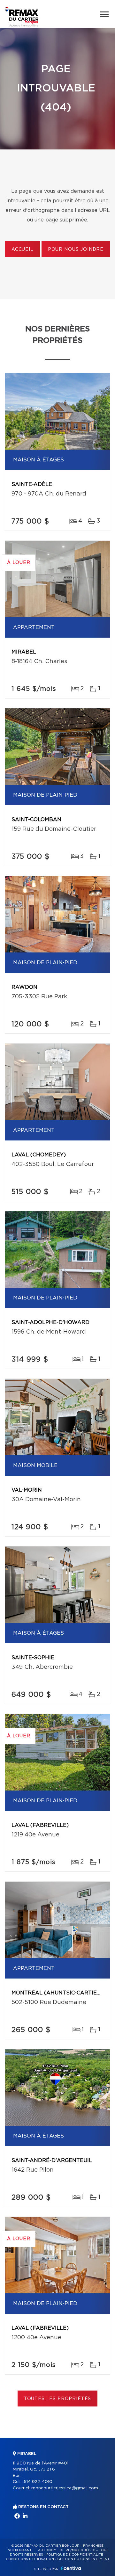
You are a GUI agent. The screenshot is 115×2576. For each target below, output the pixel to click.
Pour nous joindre (76, 250)
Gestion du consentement (83, 2559)
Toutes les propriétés (58, 2399)
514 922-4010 (38, 2482)
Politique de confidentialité (75, 2555)
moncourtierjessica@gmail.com (65, 2488)
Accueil (23, 250)
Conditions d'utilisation (30, 2559)
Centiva (71, 2568)
